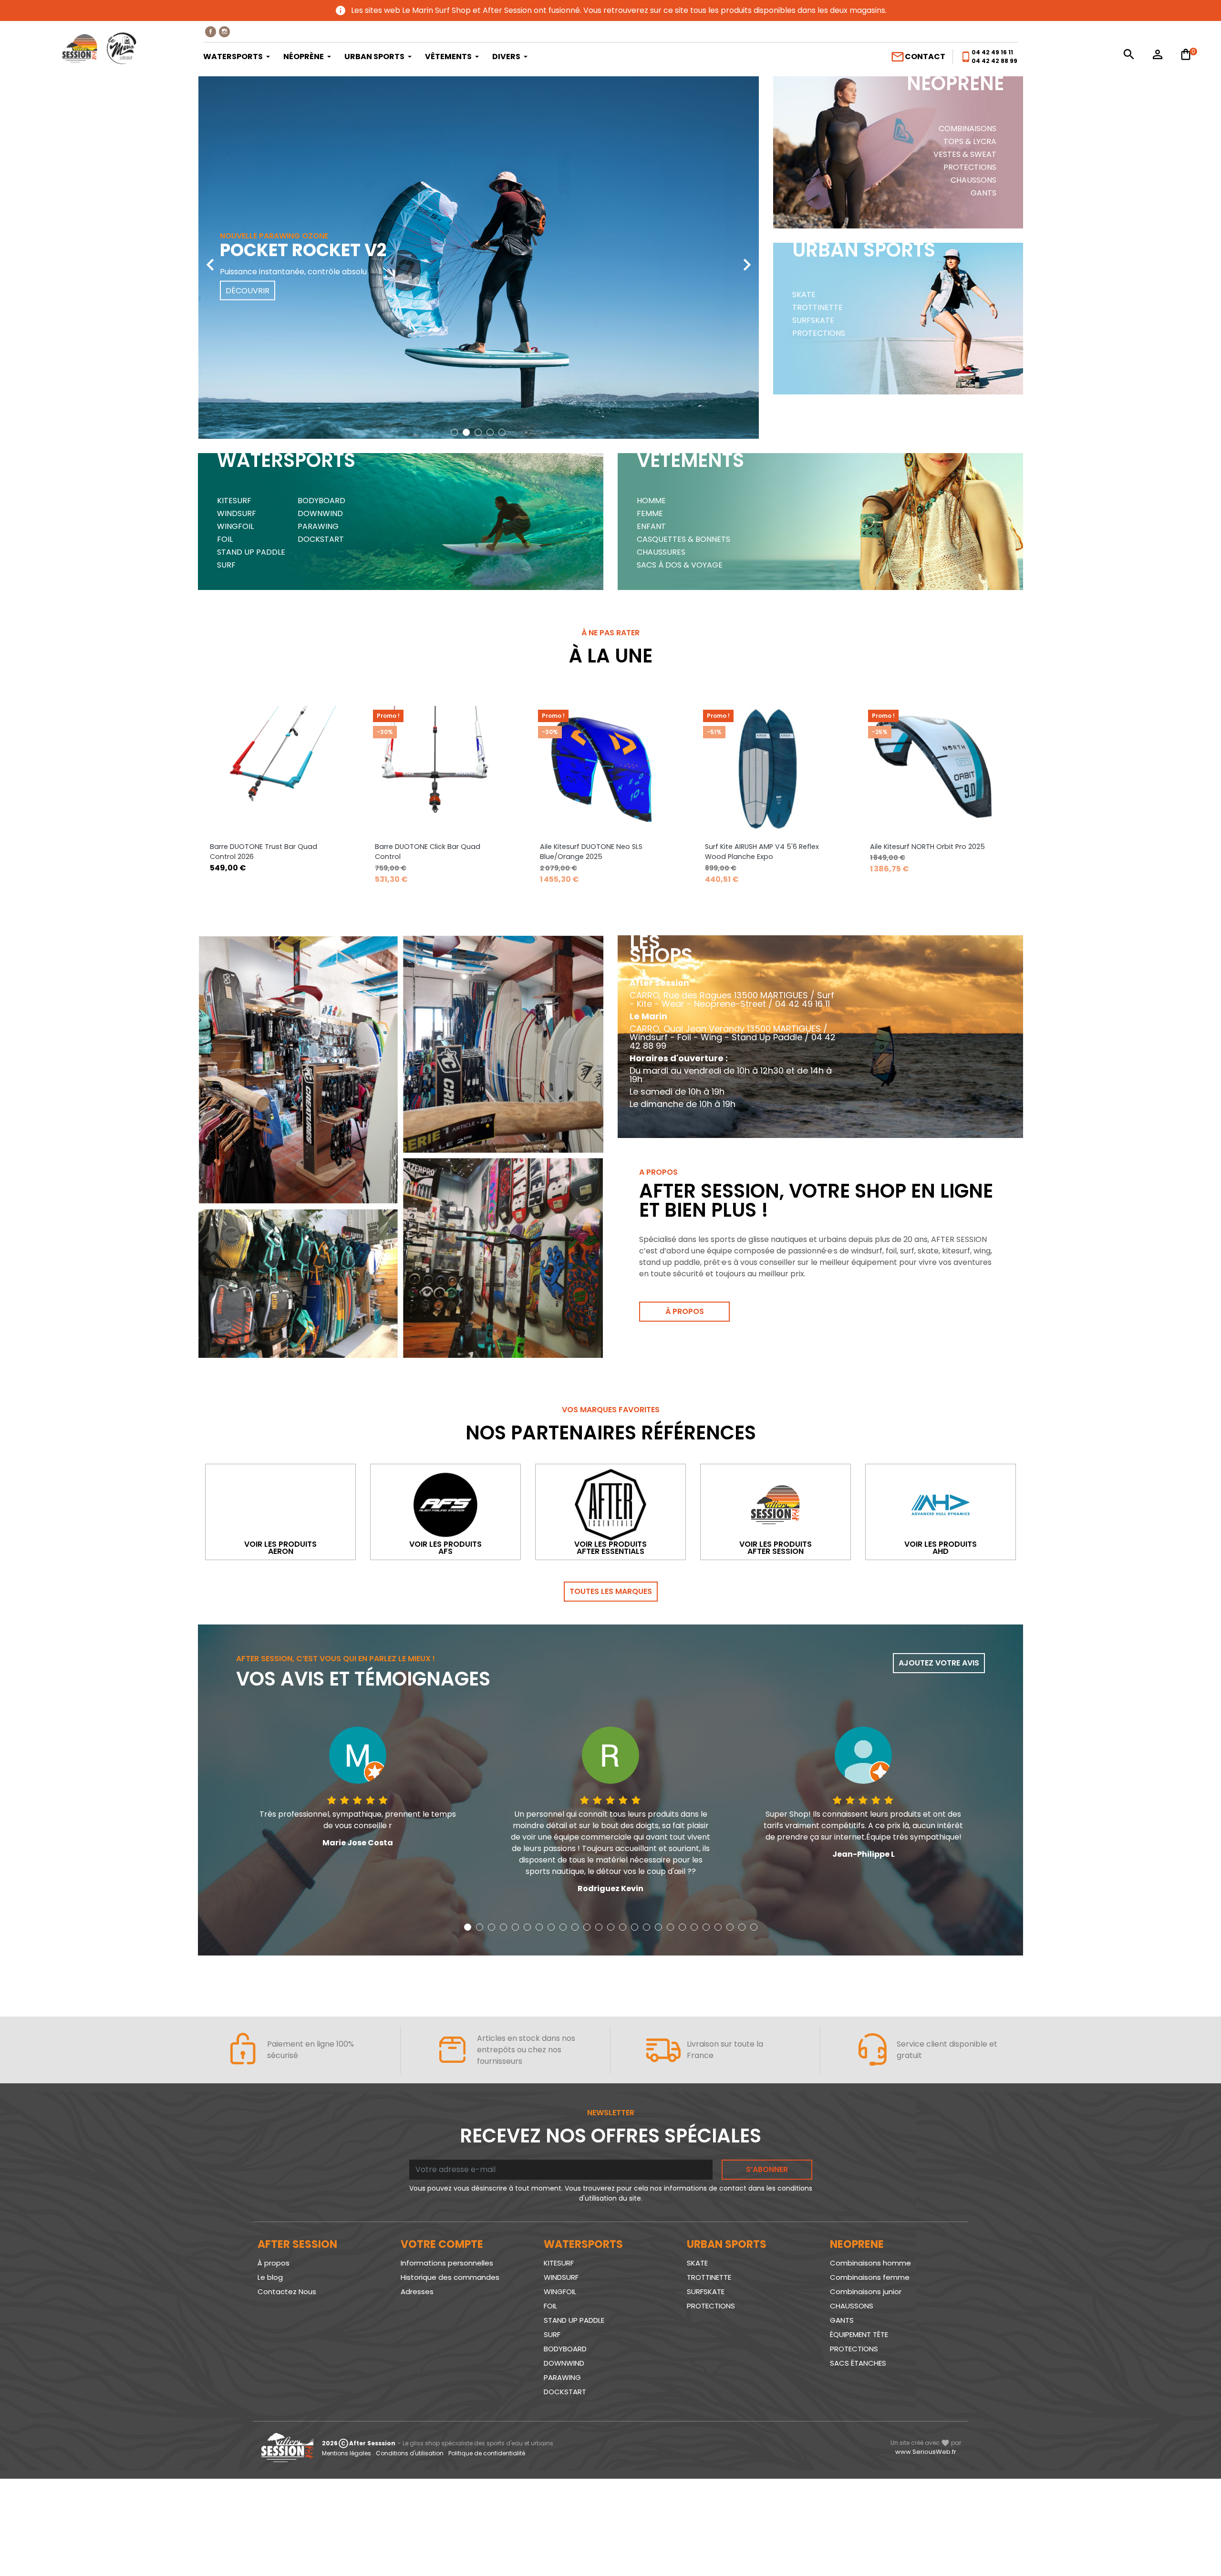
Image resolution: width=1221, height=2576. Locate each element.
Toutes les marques (611, 1591)
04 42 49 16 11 (992, 52)
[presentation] (210, 258)
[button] (454, 432)
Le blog (270, 2277)
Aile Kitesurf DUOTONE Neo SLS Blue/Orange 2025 (591, 852)
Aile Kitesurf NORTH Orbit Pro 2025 (927, 847)
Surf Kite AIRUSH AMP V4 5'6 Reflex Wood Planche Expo (762, 852)
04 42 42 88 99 (994, 61)
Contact (918, 57)
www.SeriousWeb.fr (926, 2452)
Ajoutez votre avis (939, 1663)
